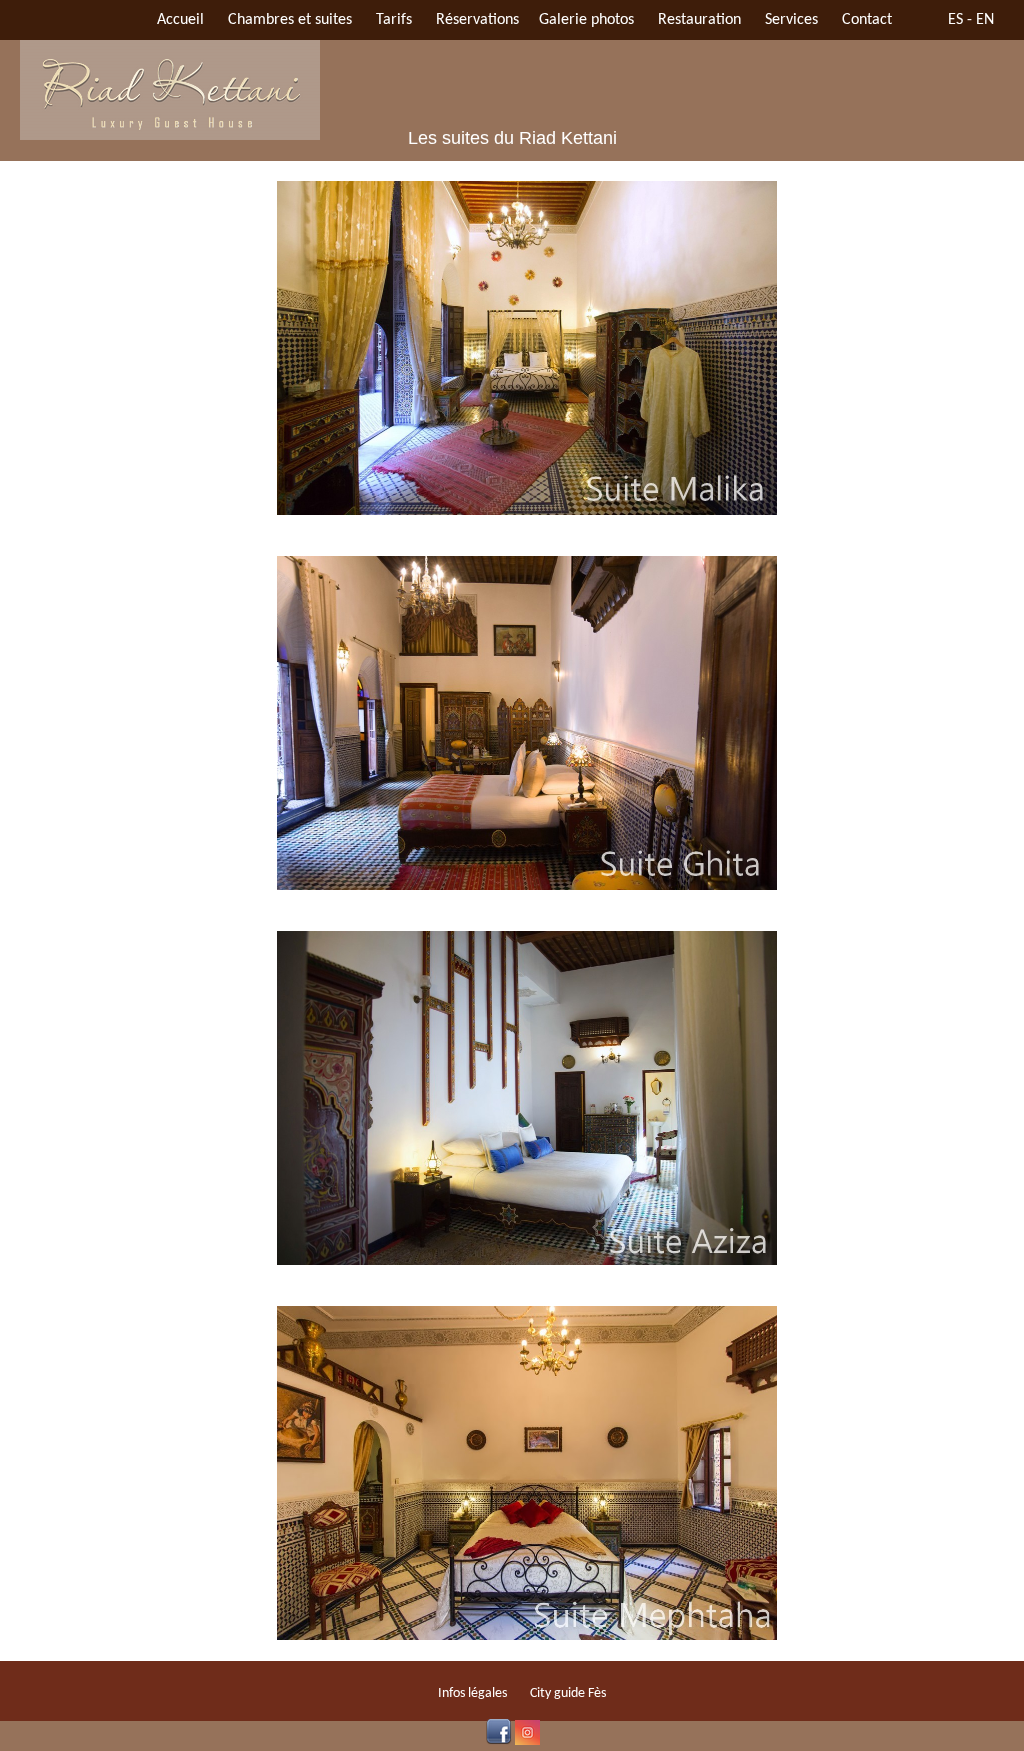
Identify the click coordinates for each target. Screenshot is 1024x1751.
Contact (867, 20)
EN (985, 20)
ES (955, 20)
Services (791, 20)
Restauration (699, 20)
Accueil (180, 20)
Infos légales (472, 1693)
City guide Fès (568, 1693)
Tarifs (394, 20)
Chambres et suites (290, 20)
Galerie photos (586, 20)
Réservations (477, 20)
